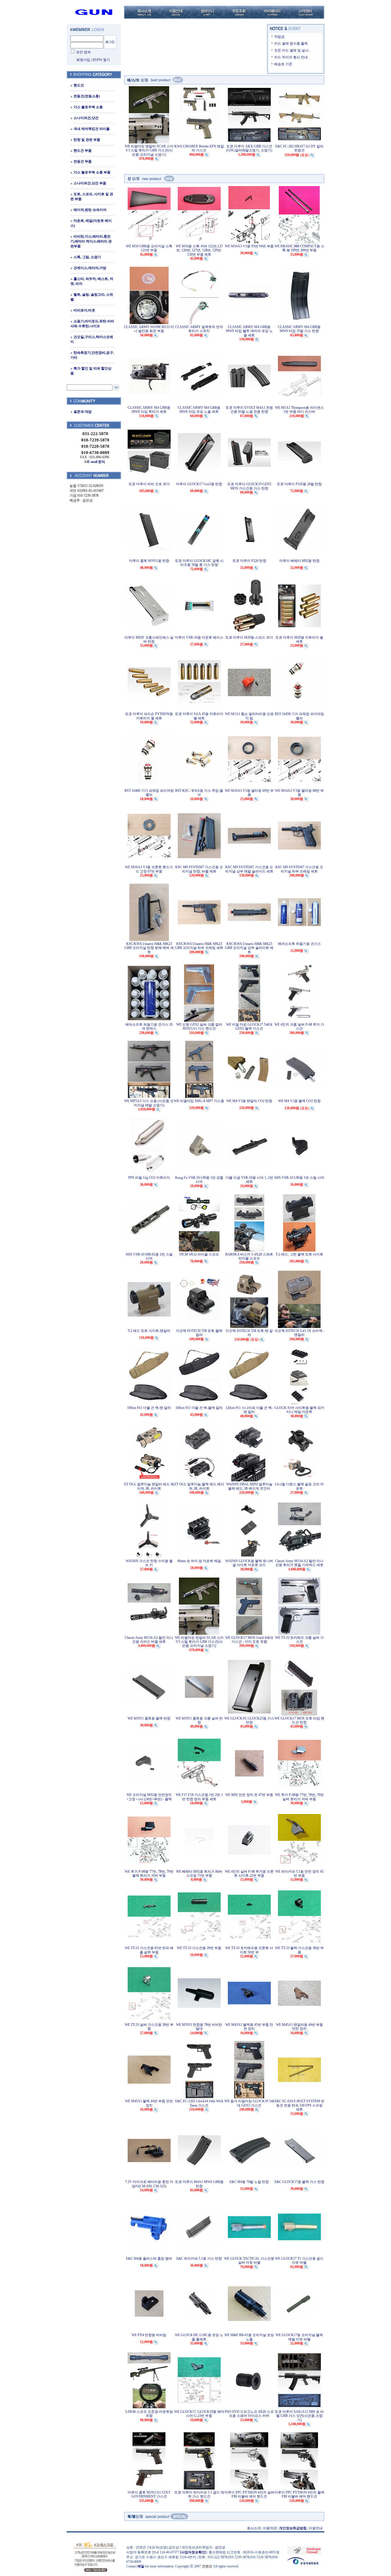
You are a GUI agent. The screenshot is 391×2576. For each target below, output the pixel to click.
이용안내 (316, 2528)
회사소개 (254, 2528)
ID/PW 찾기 (101, 60)
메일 (141, 2566)
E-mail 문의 (96, 462)
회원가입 (83, 60)
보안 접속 (83, 52)
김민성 (220, 2547)
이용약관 (270, 2528)
